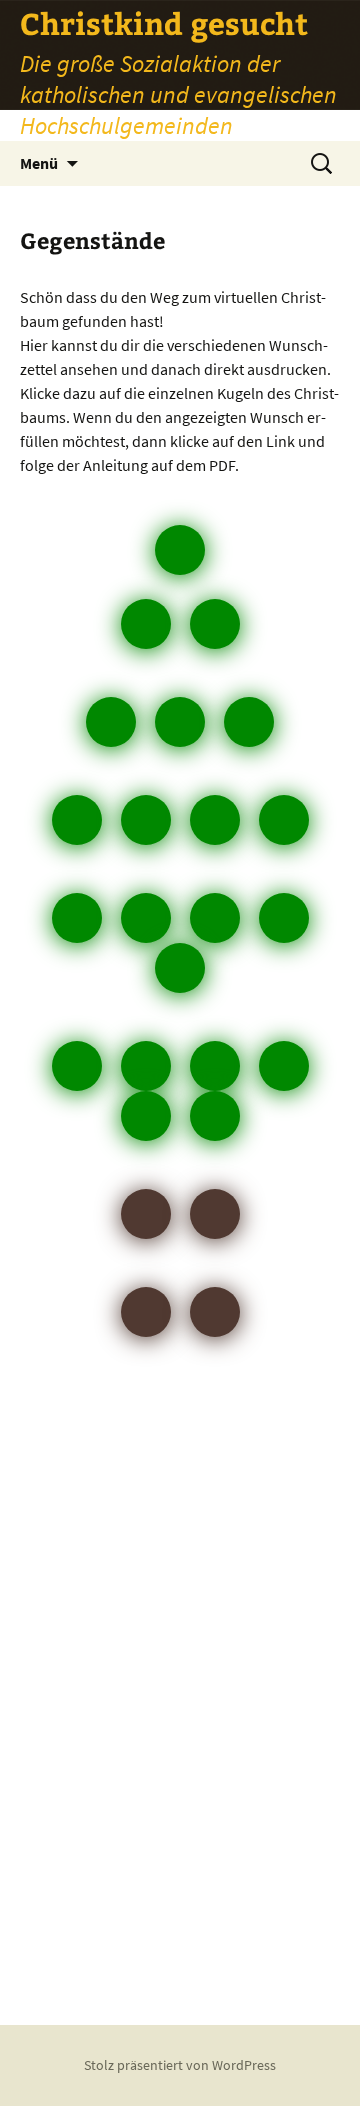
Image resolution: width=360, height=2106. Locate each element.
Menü (39, 163)
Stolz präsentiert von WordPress (180, 2065)
